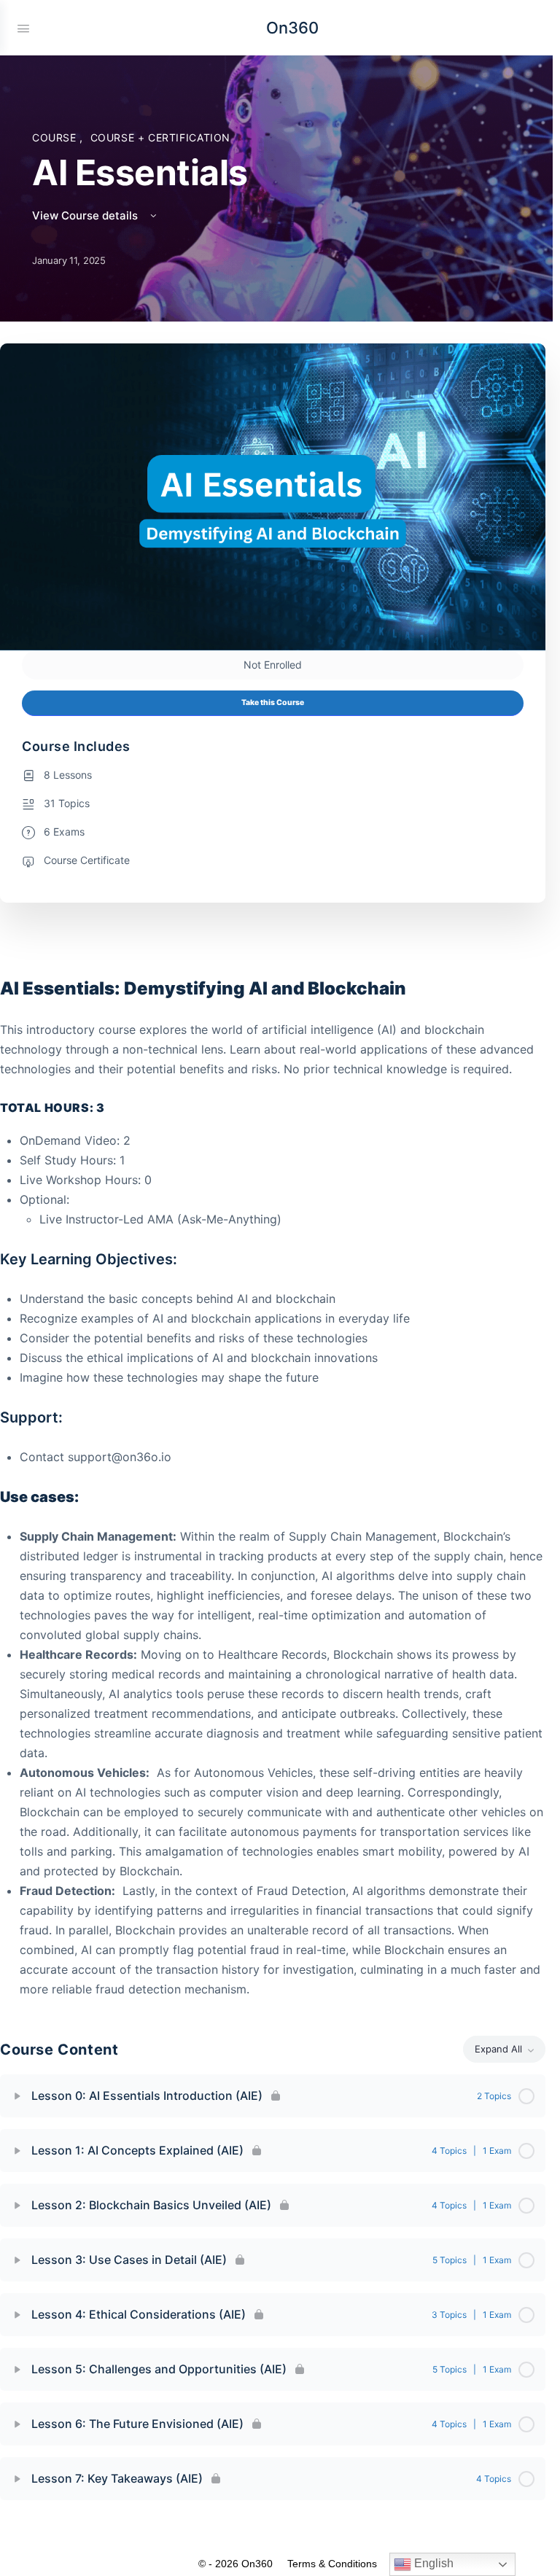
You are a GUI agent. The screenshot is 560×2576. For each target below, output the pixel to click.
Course (56, 137)
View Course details (86, 215)
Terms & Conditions (332, 2564)
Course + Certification (160, 137)
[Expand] (17, 2096)
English (432, 2563)
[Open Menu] (23, 27)
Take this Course (273, 703)
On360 (292, 28)
